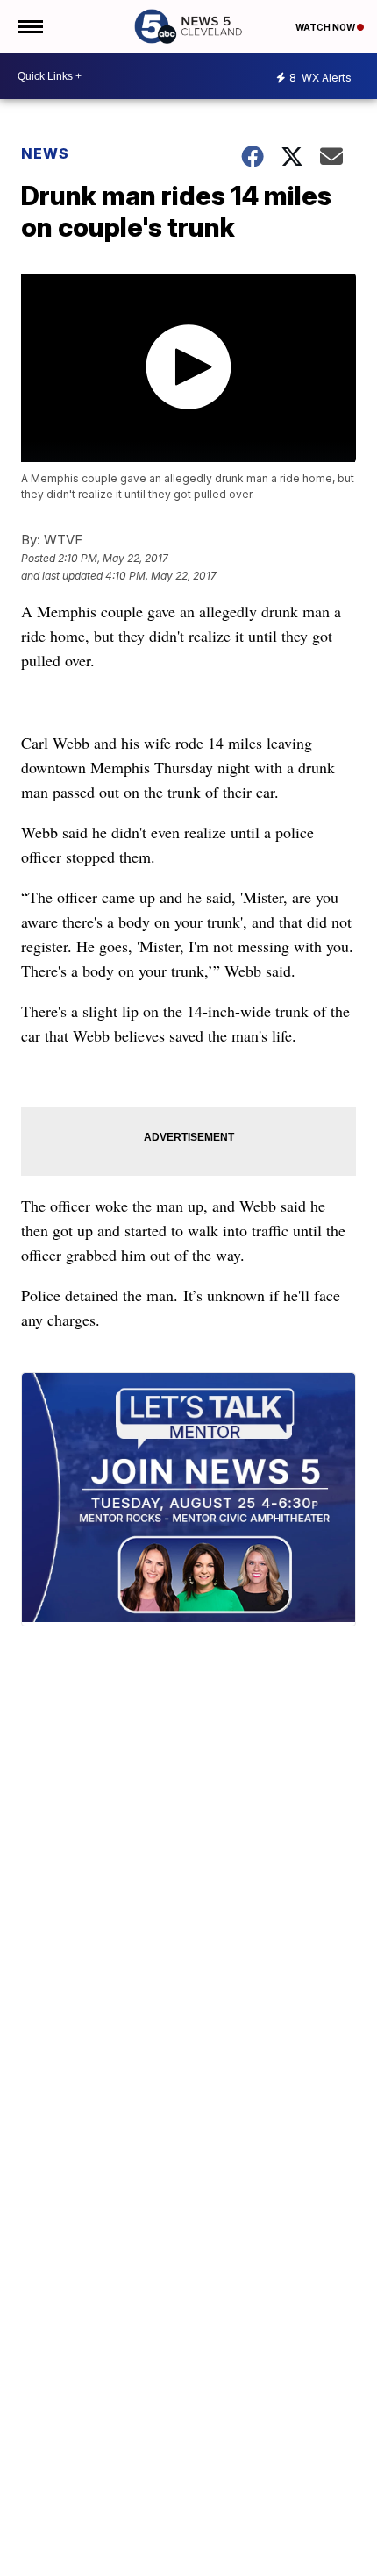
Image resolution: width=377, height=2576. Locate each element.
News (45, 153)
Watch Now (326, 27)
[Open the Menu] (29, 26)
